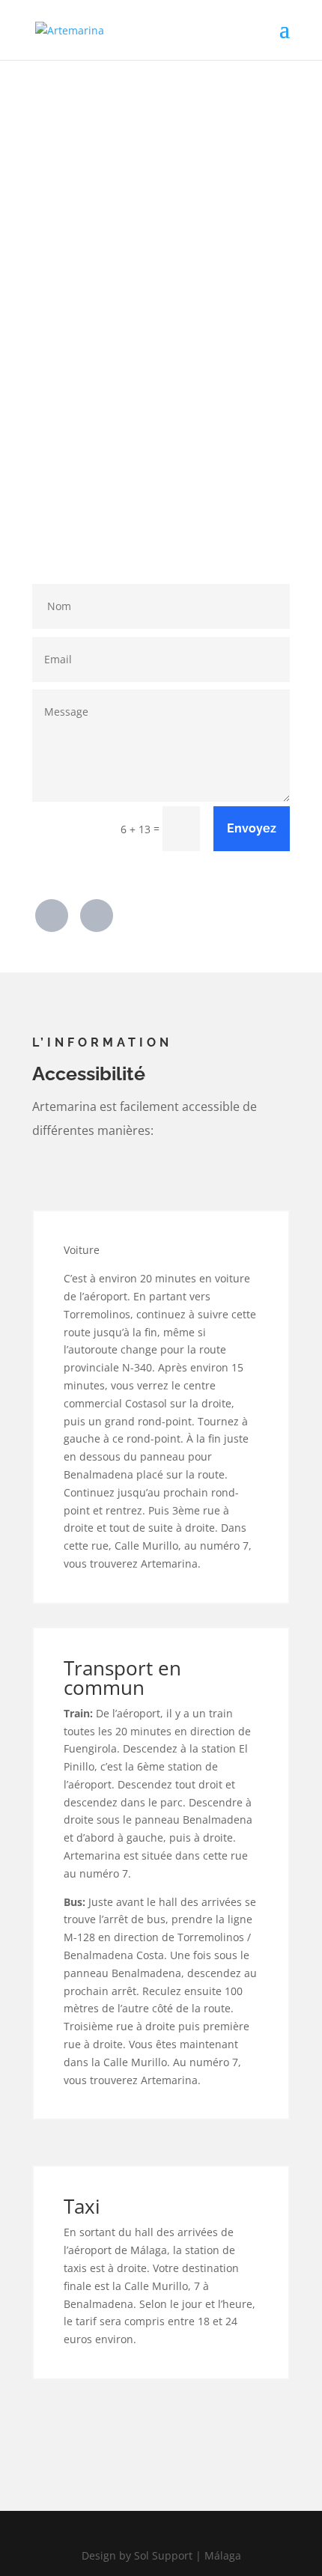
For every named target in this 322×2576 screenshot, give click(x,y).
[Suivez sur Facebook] (52, 916)
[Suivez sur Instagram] (97, 916)
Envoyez (252, 828)
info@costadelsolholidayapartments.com (177, 508)
